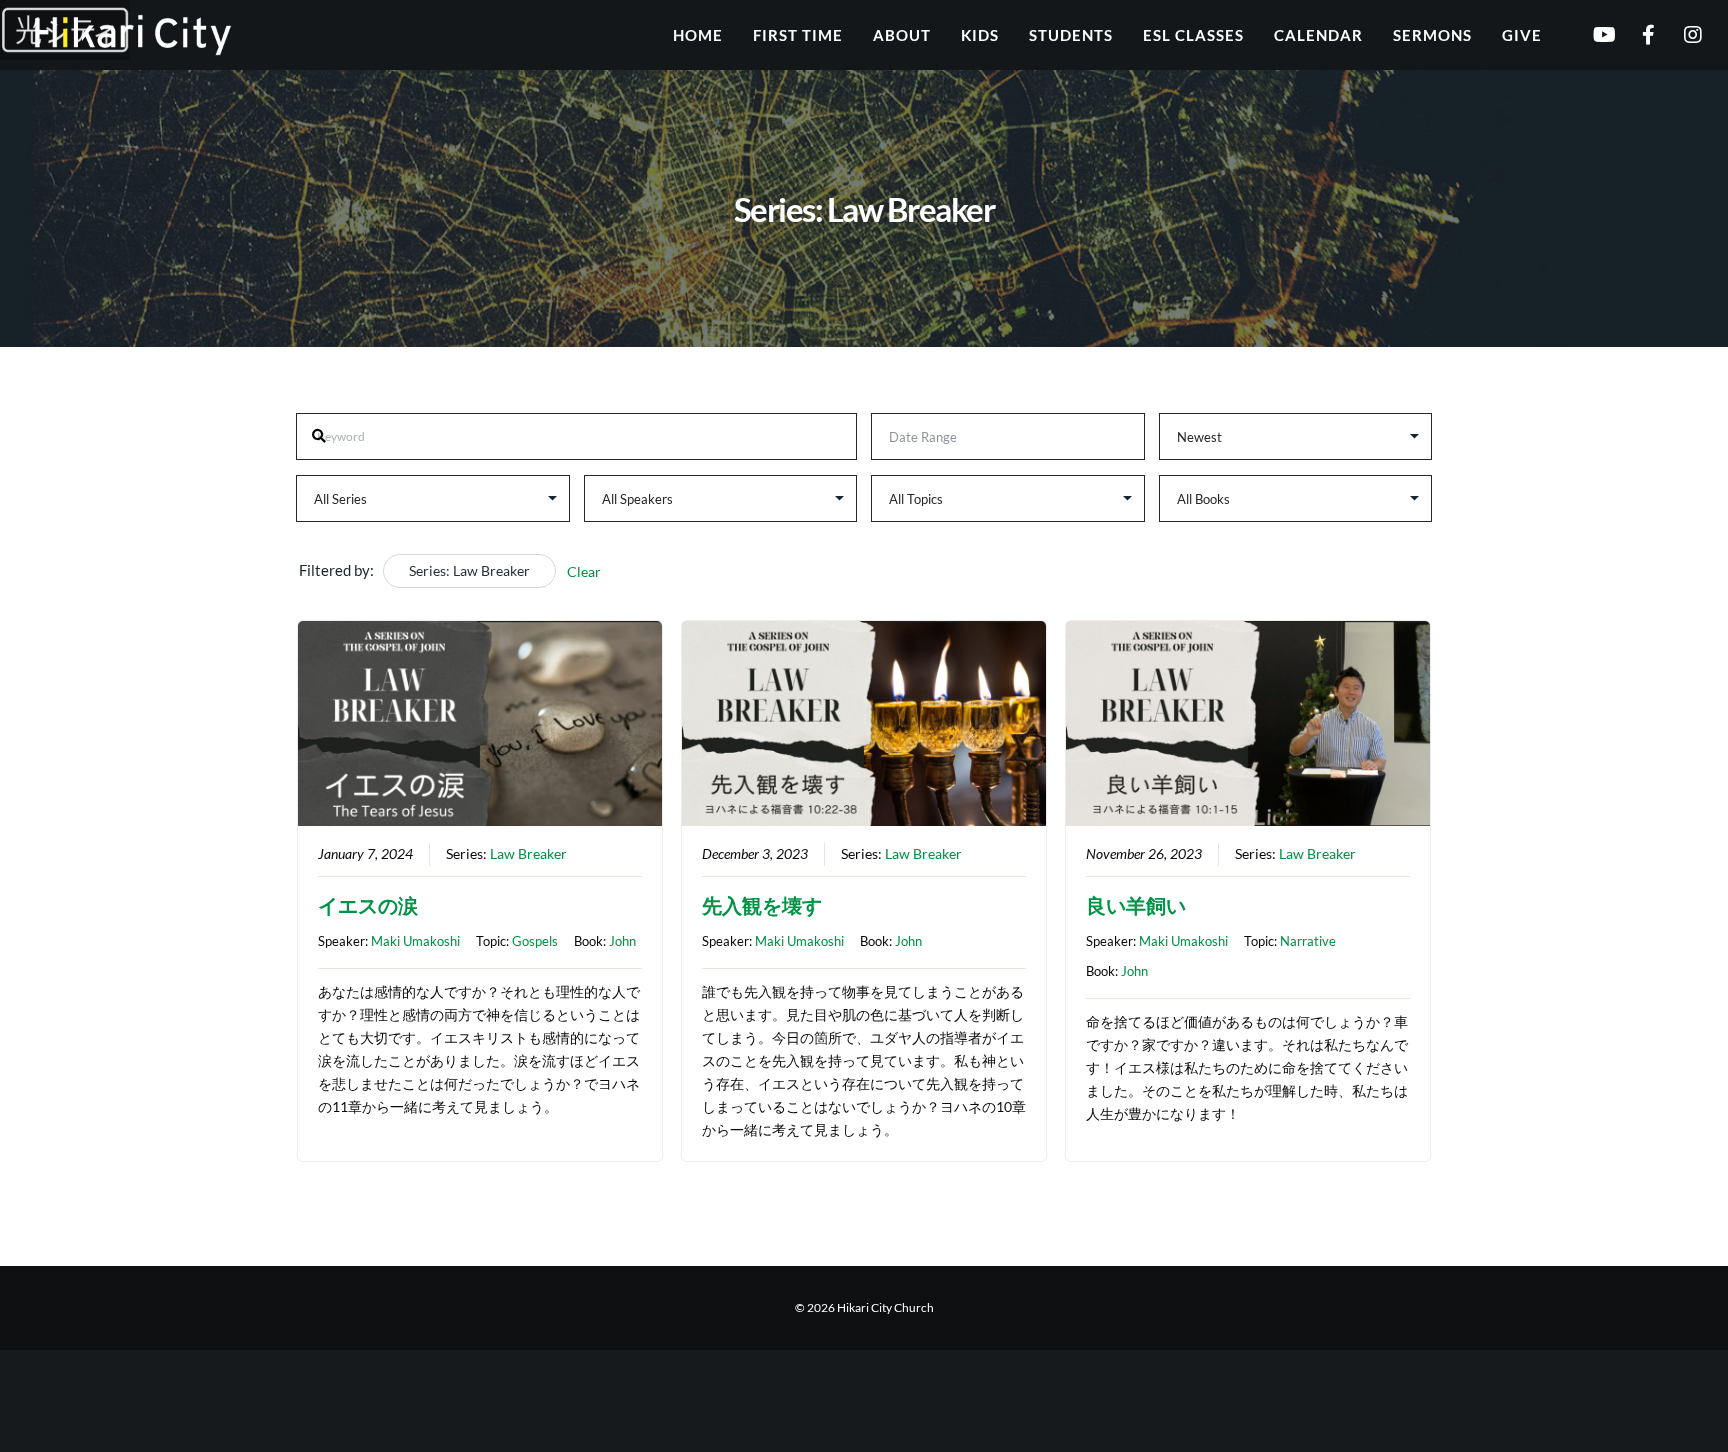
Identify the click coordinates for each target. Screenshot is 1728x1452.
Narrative (1308, 941)
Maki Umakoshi (415, 941)
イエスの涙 (368, 905)
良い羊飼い (1136, 905)
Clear (584, 571)
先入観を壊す (762, 905)
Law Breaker (528, 854)
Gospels (535, 941)
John (622, 941)
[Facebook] (1635, 35)
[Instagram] (1680, 35)
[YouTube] (1590, 35)
